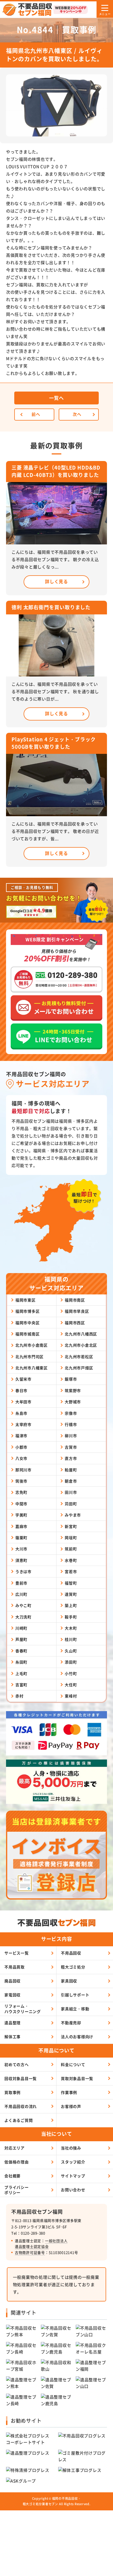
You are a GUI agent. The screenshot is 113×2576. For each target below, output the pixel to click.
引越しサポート (75, 1995)
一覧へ (56, 398)
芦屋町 (21, 1639)
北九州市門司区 (29, 1356)
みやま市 (73, 1515)
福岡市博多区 (28, 1311)
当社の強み (71, 2148)
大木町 (71, 1628)
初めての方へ (17, 2064)
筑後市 (21, 1481)
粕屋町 (71, 1470)
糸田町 (21, 1662)
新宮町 (71, 1526)
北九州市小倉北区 (81, 1345)
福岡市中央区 (28, 1323)
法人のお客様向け (77, 2037)
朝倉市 (71, 1481)
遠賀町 (71, 1594)
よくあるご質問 (19, 2120)
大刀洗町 (23, 1617)
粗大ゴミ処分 (73, 1967)
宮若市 (71, 1571)
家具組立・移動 (75, 2009)
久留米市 (23, 1379)
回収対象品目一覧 (21, 2078)
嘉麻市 (21, 1526)
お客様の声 (71, 2106)
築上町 (71, 1605)
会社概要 (12, 2176)
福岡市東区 (26, 1300)
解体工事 (12, 2037)
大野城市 (73, 1402)
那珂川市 (23, 1470)
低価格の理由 (17, 2162)
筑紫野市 (73, 1390)
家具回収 (69, 1981)
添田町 (71, 1662)
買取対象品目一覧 (77, 2078)
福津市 (21, 1436)
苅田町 (71, 1504)
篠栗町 (21, 1538)
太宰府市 (23, 1424)
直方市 (71, 1458)
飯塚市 (71, 1379)
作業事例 (69, 2092)
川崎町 (21, 1628)
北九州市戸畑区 (79, 1368)
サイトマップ (73, 2176)
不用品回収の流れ (21, 2106)
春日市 (21, 1390)
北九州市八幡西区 (81, 1334)
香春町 (21, 1651)
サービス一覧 (17, 1953)
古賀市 (71, 1447)
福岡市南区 (75, 1300)
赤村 (19, 1696)
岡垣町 (71, 1538)
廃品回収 (12, 1981)
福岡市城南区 (28, 1334)
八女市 (21, 1458)
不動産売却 (71, 2023)
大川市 (21, 1549)
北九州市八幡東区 (32, 1368)
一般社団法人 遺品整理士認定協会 (41, 2244)
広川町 (21, 1594)
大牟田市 (23, 1402)
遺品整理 (12, 2023)
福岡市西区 (75, 1323)
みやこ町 (23, 1605)
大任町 (71, 1685)
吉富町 (21, 1685)
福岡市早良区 (77, 1311)
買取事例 (12, 2092)
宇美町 (21, 1515)
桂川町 (71, 1639)
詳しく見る (56, 581)
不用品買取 (15, 1967)
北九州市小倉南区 (32, 1345)
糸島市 (21, 1413)
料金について (73, 2064)
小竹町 (71, 1673)
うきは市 (23, 1571)
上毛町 (21, 1673)
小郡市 (21, 1447)
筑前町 (71, 1549)
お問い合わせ (73, 2190)
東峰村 (71, 1696)
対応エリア (15, 2148)
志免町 (21, 1492)
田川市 (71, 1492)
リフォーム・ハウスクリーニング (23, 2009)
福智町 (71, 1583)
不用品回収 (71, 1953)
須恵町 (21, 1560)
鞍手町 (71, 1617)
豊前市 (21, 1583)
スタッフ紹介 (73, 2162)
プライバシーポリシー (17, 2190)
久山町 (71, 1651)
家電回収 (12, 1995)
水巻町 (71, 1560)
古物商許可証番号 (30, 2252)
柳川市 (71, 1436)
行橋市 (71, 1424)
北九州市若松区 (79, 1356)
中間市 (21, 1504)
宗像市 (71, 1413)
